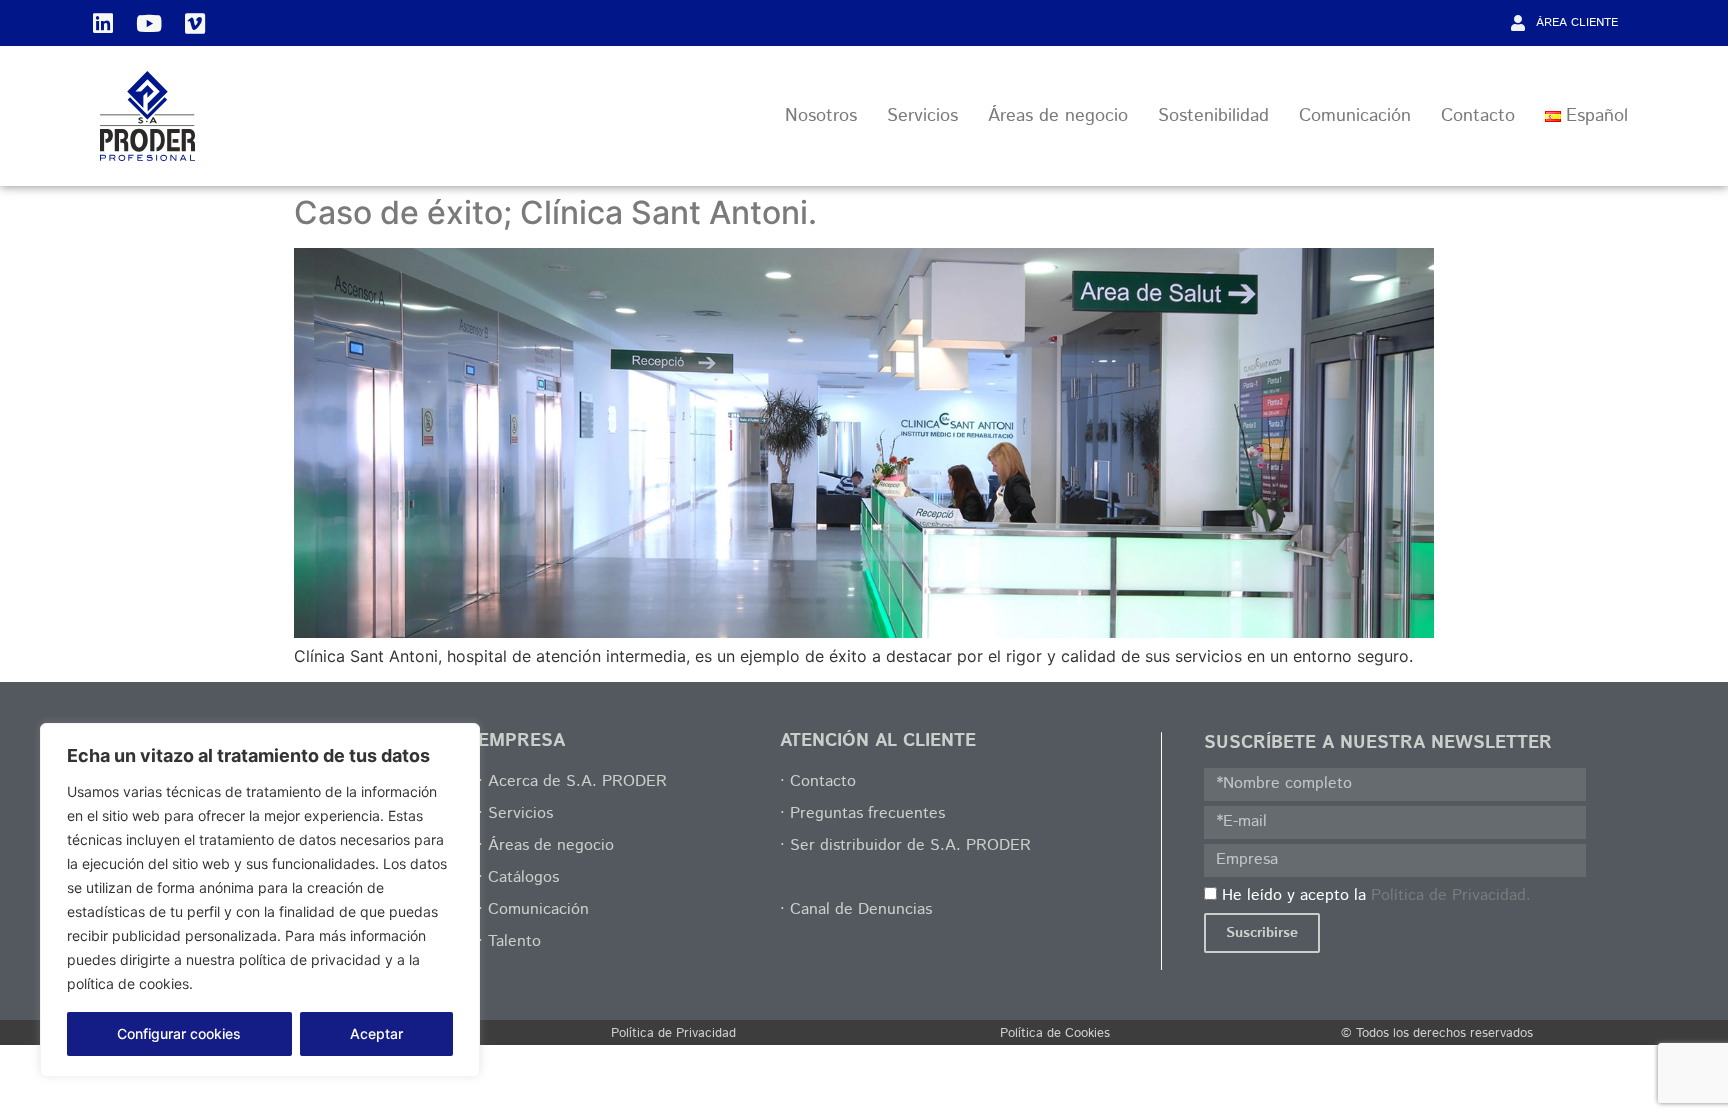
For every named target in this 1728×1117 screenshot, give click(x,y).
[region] (260, 900)
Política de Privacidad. (1451, 894)
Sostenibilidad (1213, 116)
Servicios (922, 116)
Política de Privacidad (673, 1033)
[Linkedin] (103, 23)
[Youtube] (149, 23)
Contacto (1478, 116)
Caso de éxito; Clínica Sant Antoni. (555, 212)
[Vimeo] (195, 23)
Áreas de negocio (1058, 116)
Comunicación (1355, 116)
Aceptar (376, 1033)
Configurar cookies (179, 1033)
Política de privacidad (273, 983)
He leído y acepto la (1376, 894)
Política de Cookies (1055, 1033)
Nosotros (821, 116)
